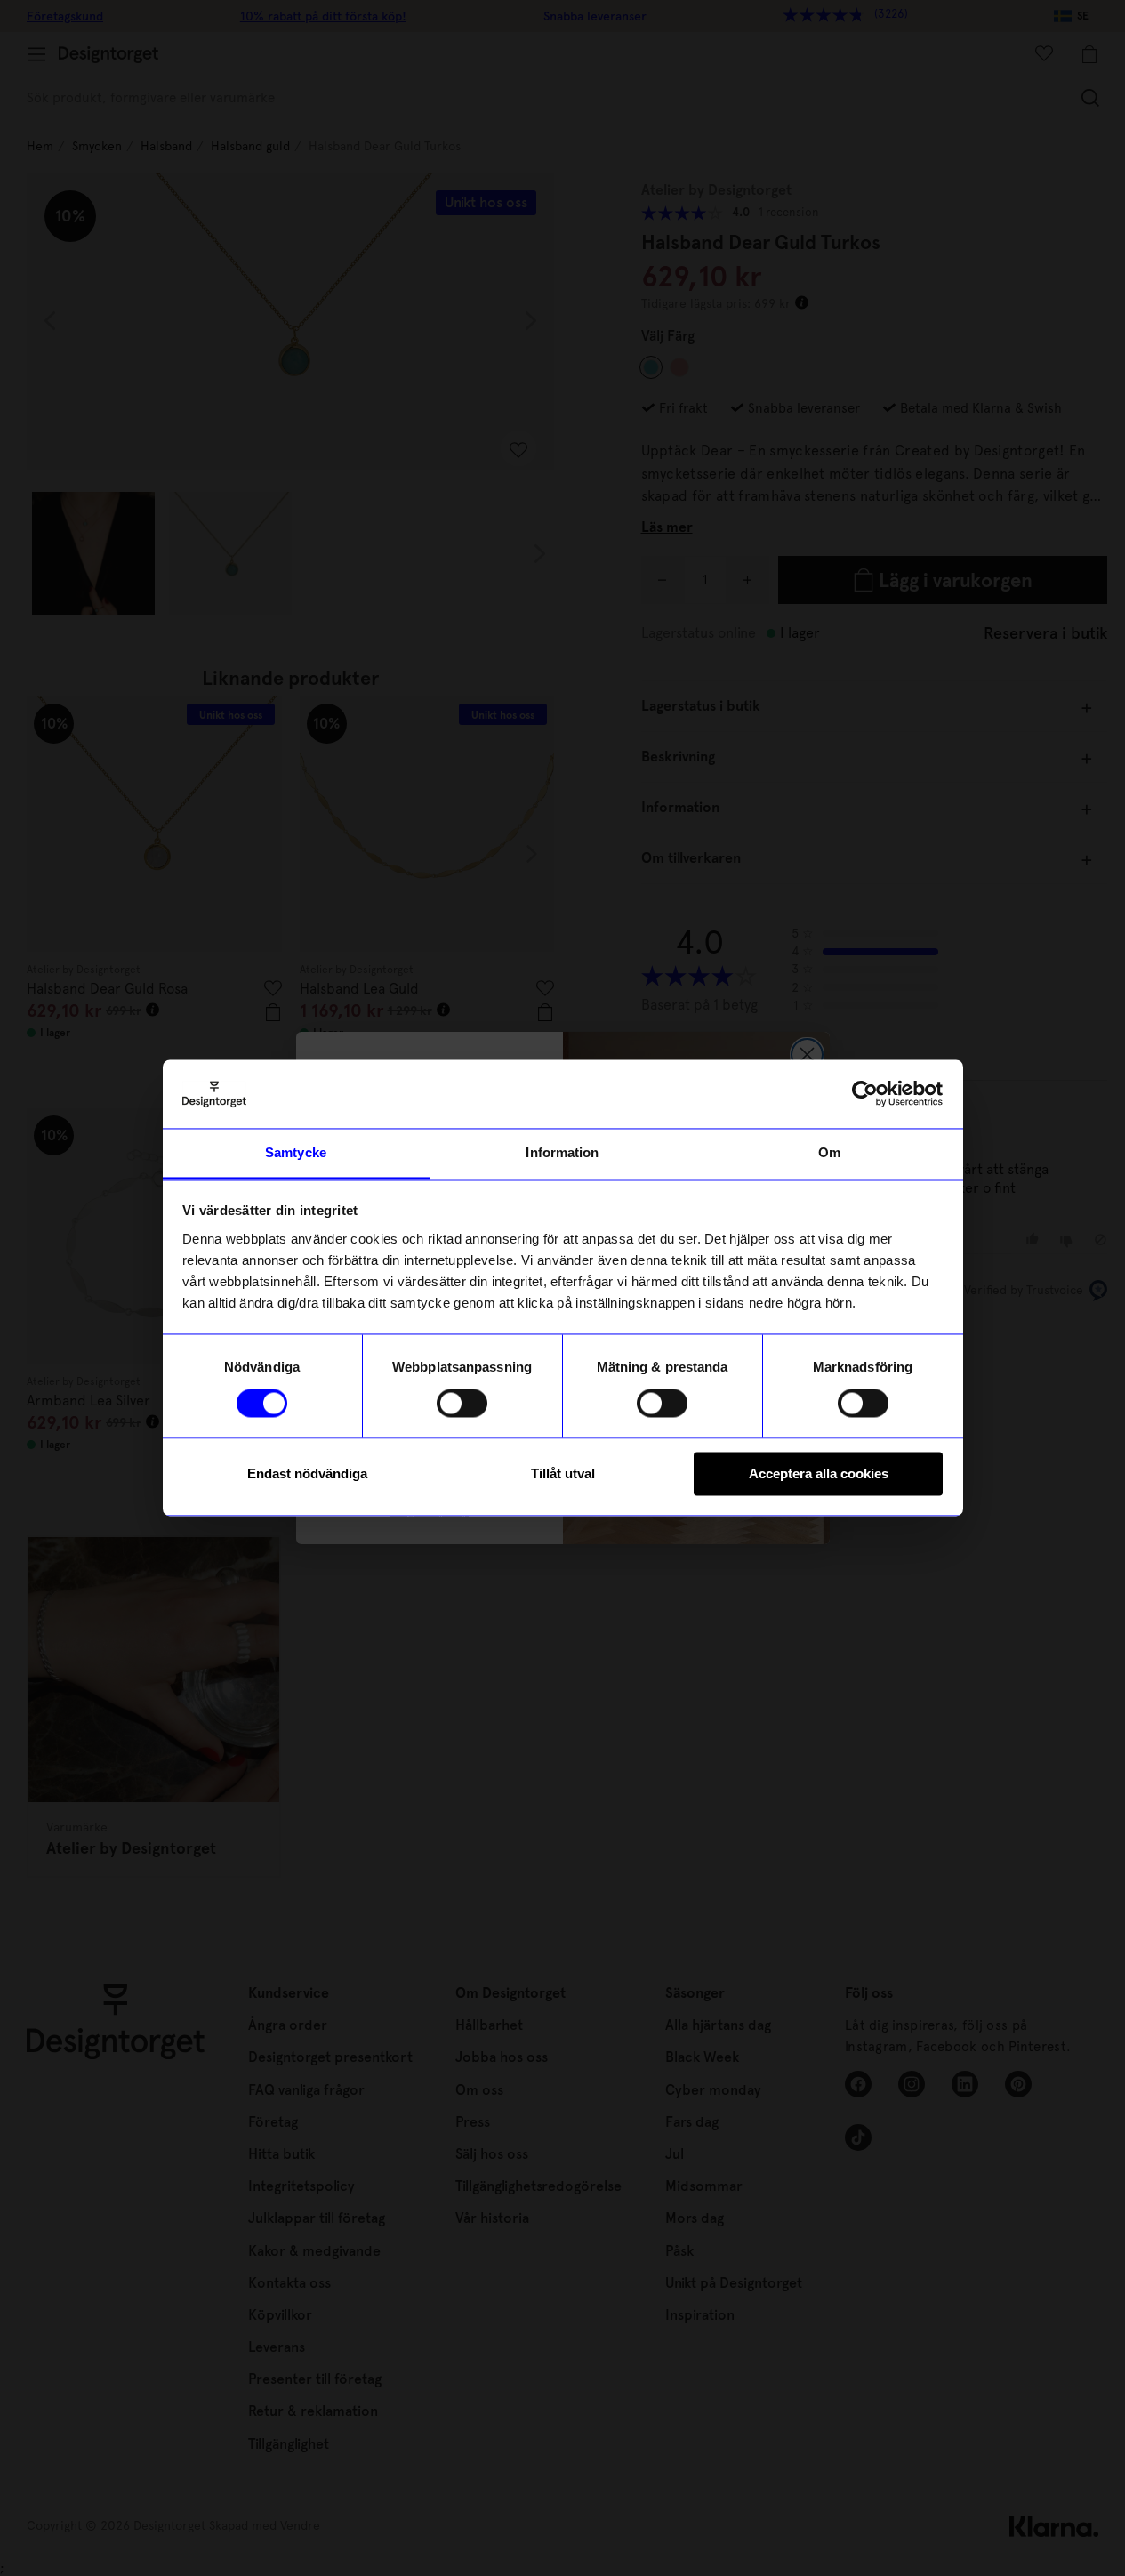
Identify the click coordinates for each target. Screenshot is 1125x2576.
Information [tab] (562, 1152)
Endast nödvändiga (307, 1473)
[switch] (462, 1404)
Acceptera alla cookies (819, 1473)
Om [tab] (829, 1152)
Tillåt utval (563, 1473)
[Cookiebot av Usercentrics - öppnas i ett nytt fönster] (865, 1094)
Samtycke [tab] (296, 1152)
